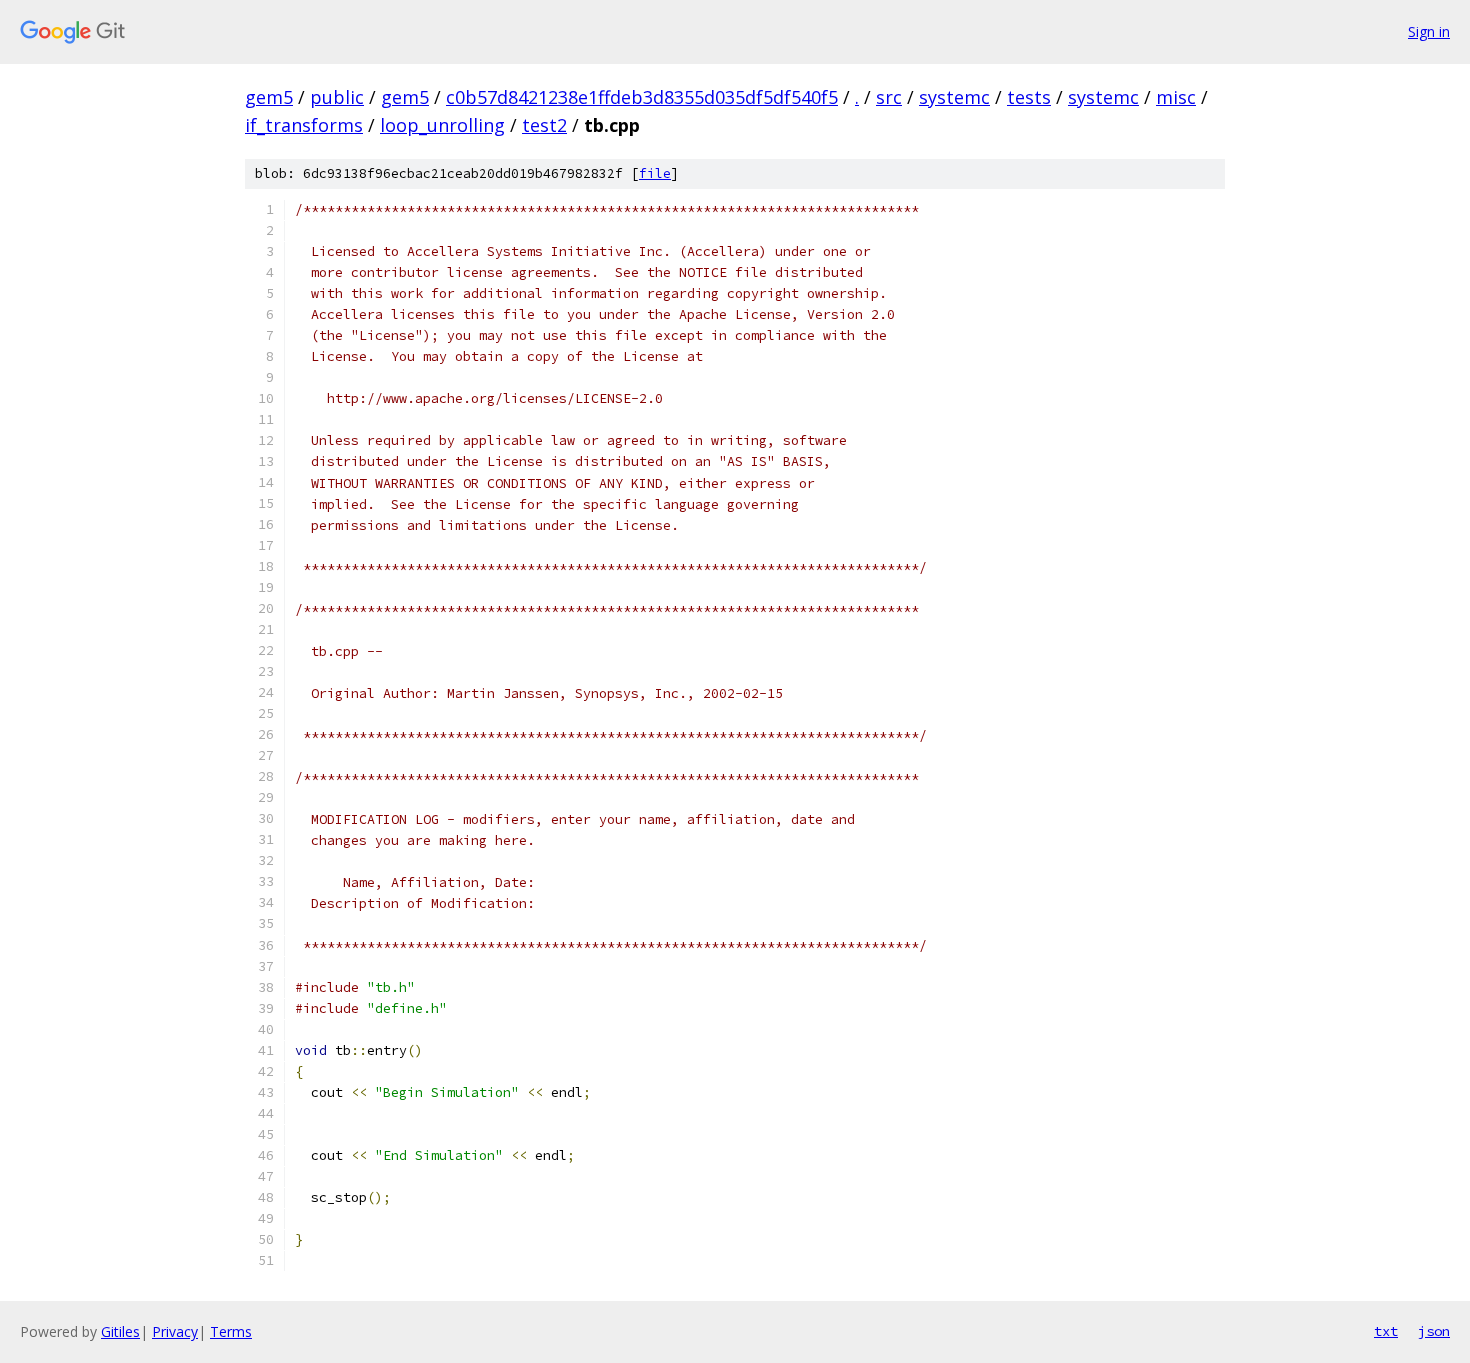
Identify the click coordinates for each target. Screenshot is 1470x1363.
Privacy (175, 1331)
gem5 (269, 97)
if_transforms (304, 125)
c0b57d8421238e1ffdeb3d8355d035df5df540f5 (642, 97)
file (655, 173)
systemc (954, 97)
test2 (544, 125)
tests (1029, 97)
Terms (231, 1331)
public (337, 97)
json (1434, 1331)
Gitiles (120, 1331)
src (889, 97)
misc (1176, 97)
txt (1386, 1331)
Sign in (1429, 31)
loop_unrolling (442, 125)
